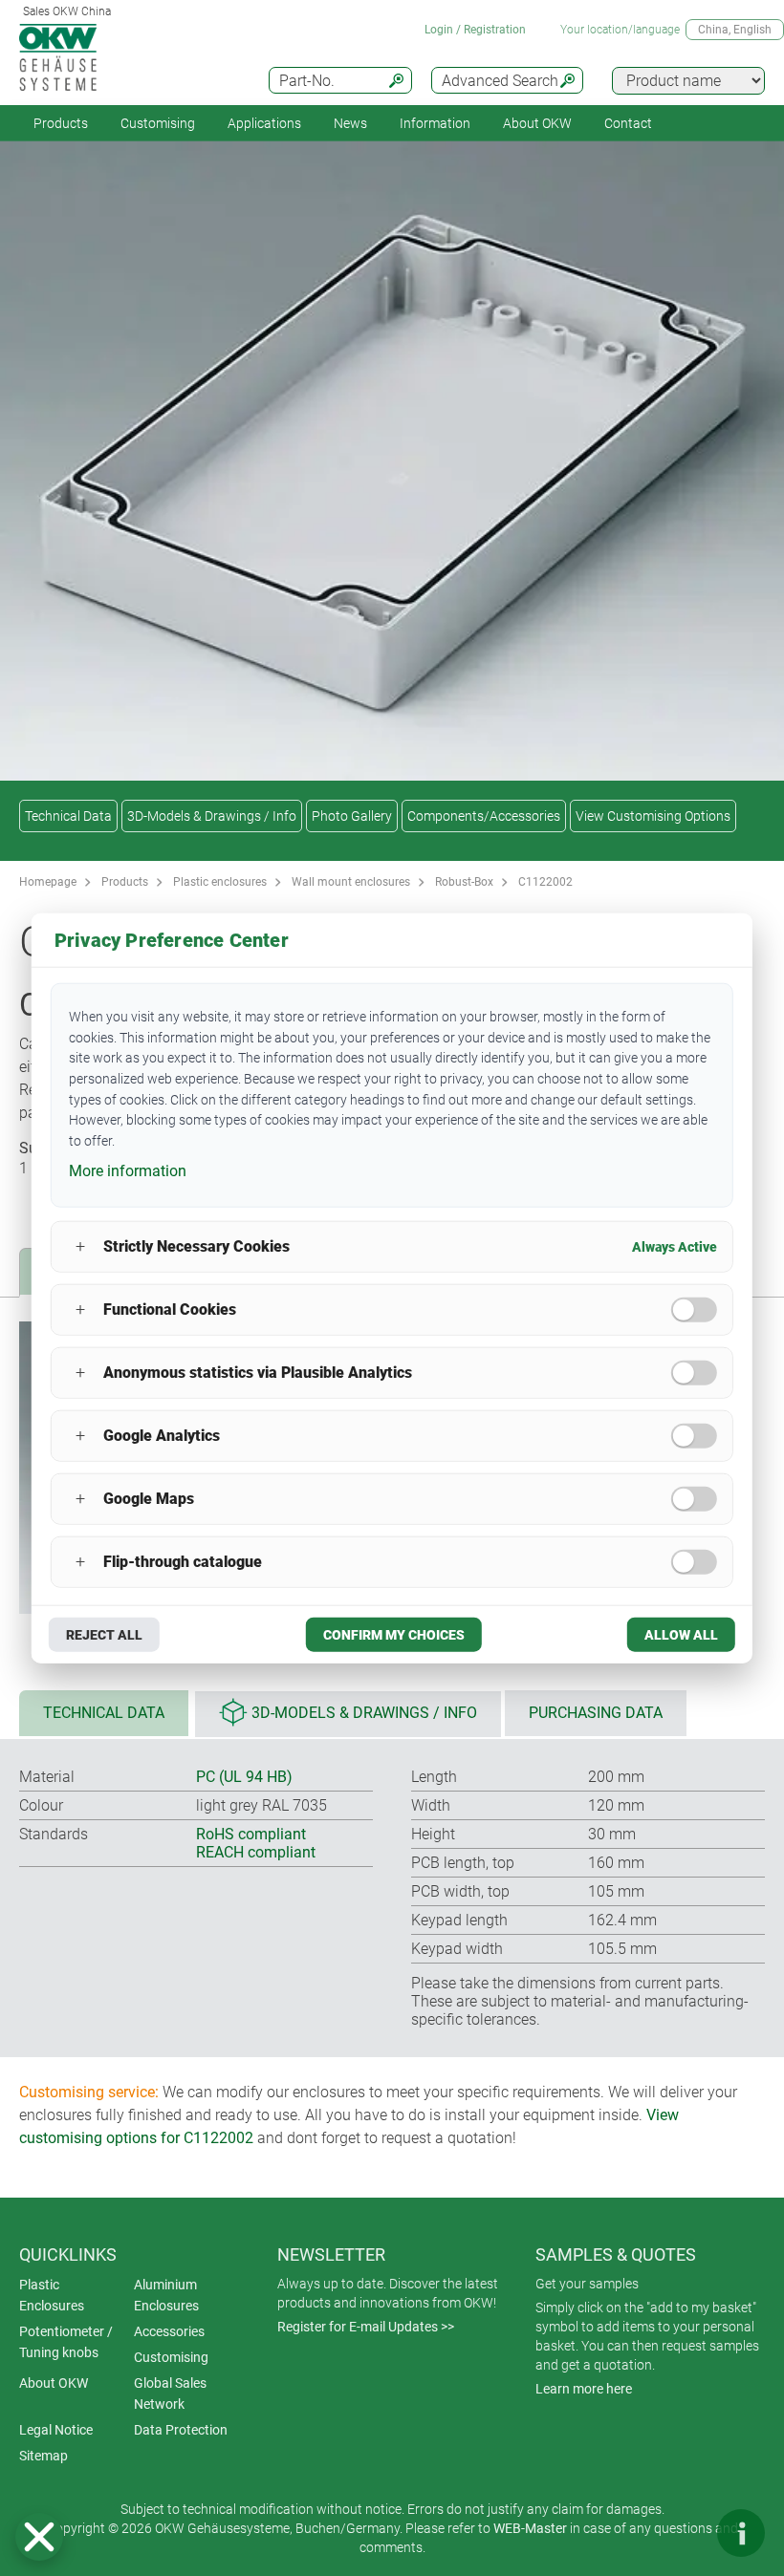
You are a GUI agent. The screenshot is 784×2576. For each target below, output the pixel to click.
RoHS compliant (251, 1834)
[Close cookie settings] (39, 2537)
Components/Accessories (484, 816)
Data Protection (181, 2430)
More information (128, 1171)
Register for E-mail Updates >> (366, 2327)
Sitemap (44, 2456)
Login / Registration (475, 30)
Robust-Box (464, 882)
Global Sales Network (170, 2394)
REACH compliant (256, 1852)
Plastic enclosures (220, 882)
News (350, 123)
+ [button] (80, 1246)
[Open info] (741, 2533)
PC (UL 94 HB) (244, 1777)
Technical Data (68, 816)
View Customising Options (653, 816)
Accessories (169, 2331)
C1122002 (545, 882)
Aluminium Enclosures (166, 2295)
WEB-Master (530, 2528)
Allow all (681, 1634)
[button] (39, 2537)
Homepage (48, 882)
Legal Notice (56, 2430)
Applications (264, 123)
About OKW (54, 2383)
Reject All (104, 1634)
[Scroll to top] (684, 2533)
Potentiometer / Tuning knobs (66, 2342)
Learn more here (584, 2389)
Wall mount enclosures (351, 882)
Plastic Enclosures (52, 2295)
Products (61, 123)
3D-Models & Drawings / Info (212, 816)
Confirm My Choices (394, 1634)
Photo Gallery (352, 816)
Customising (158, 123)
